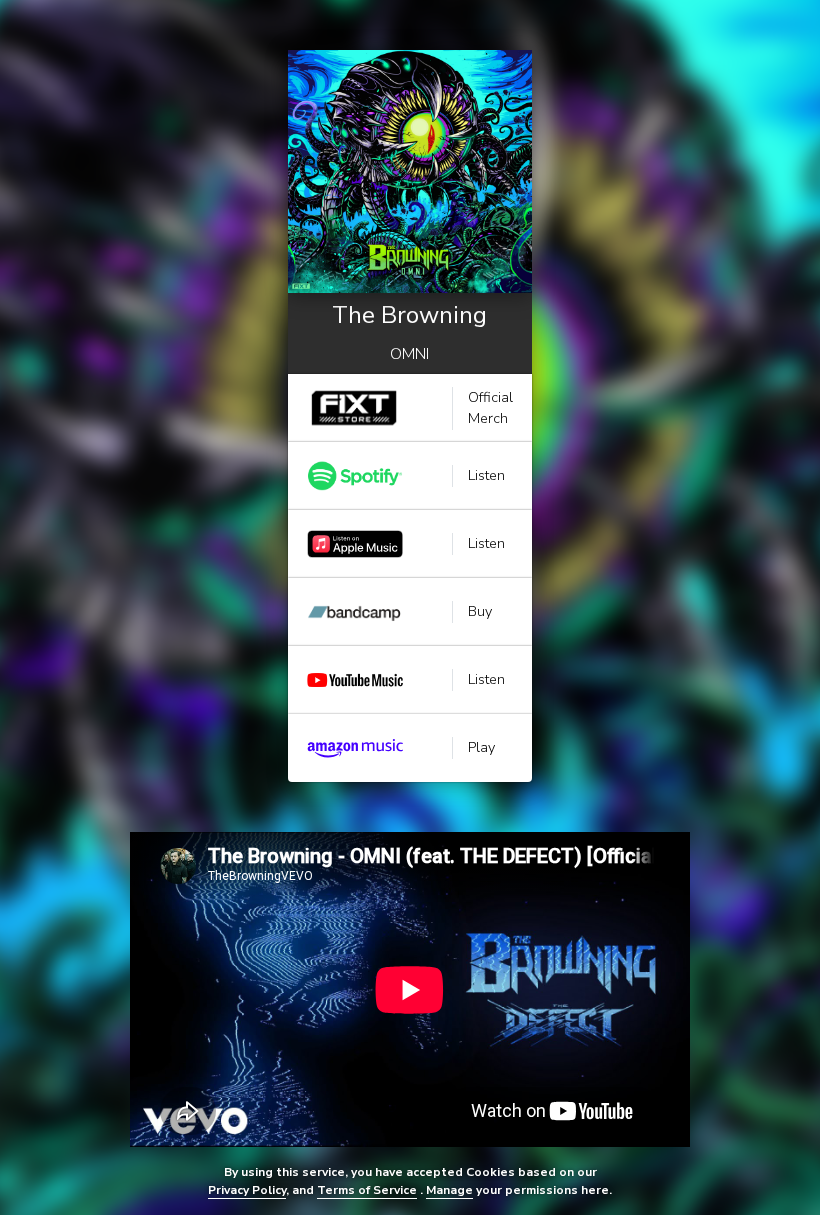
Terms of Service (367, 1190)
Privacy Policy (247, 1190)
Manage (449, 1190)
